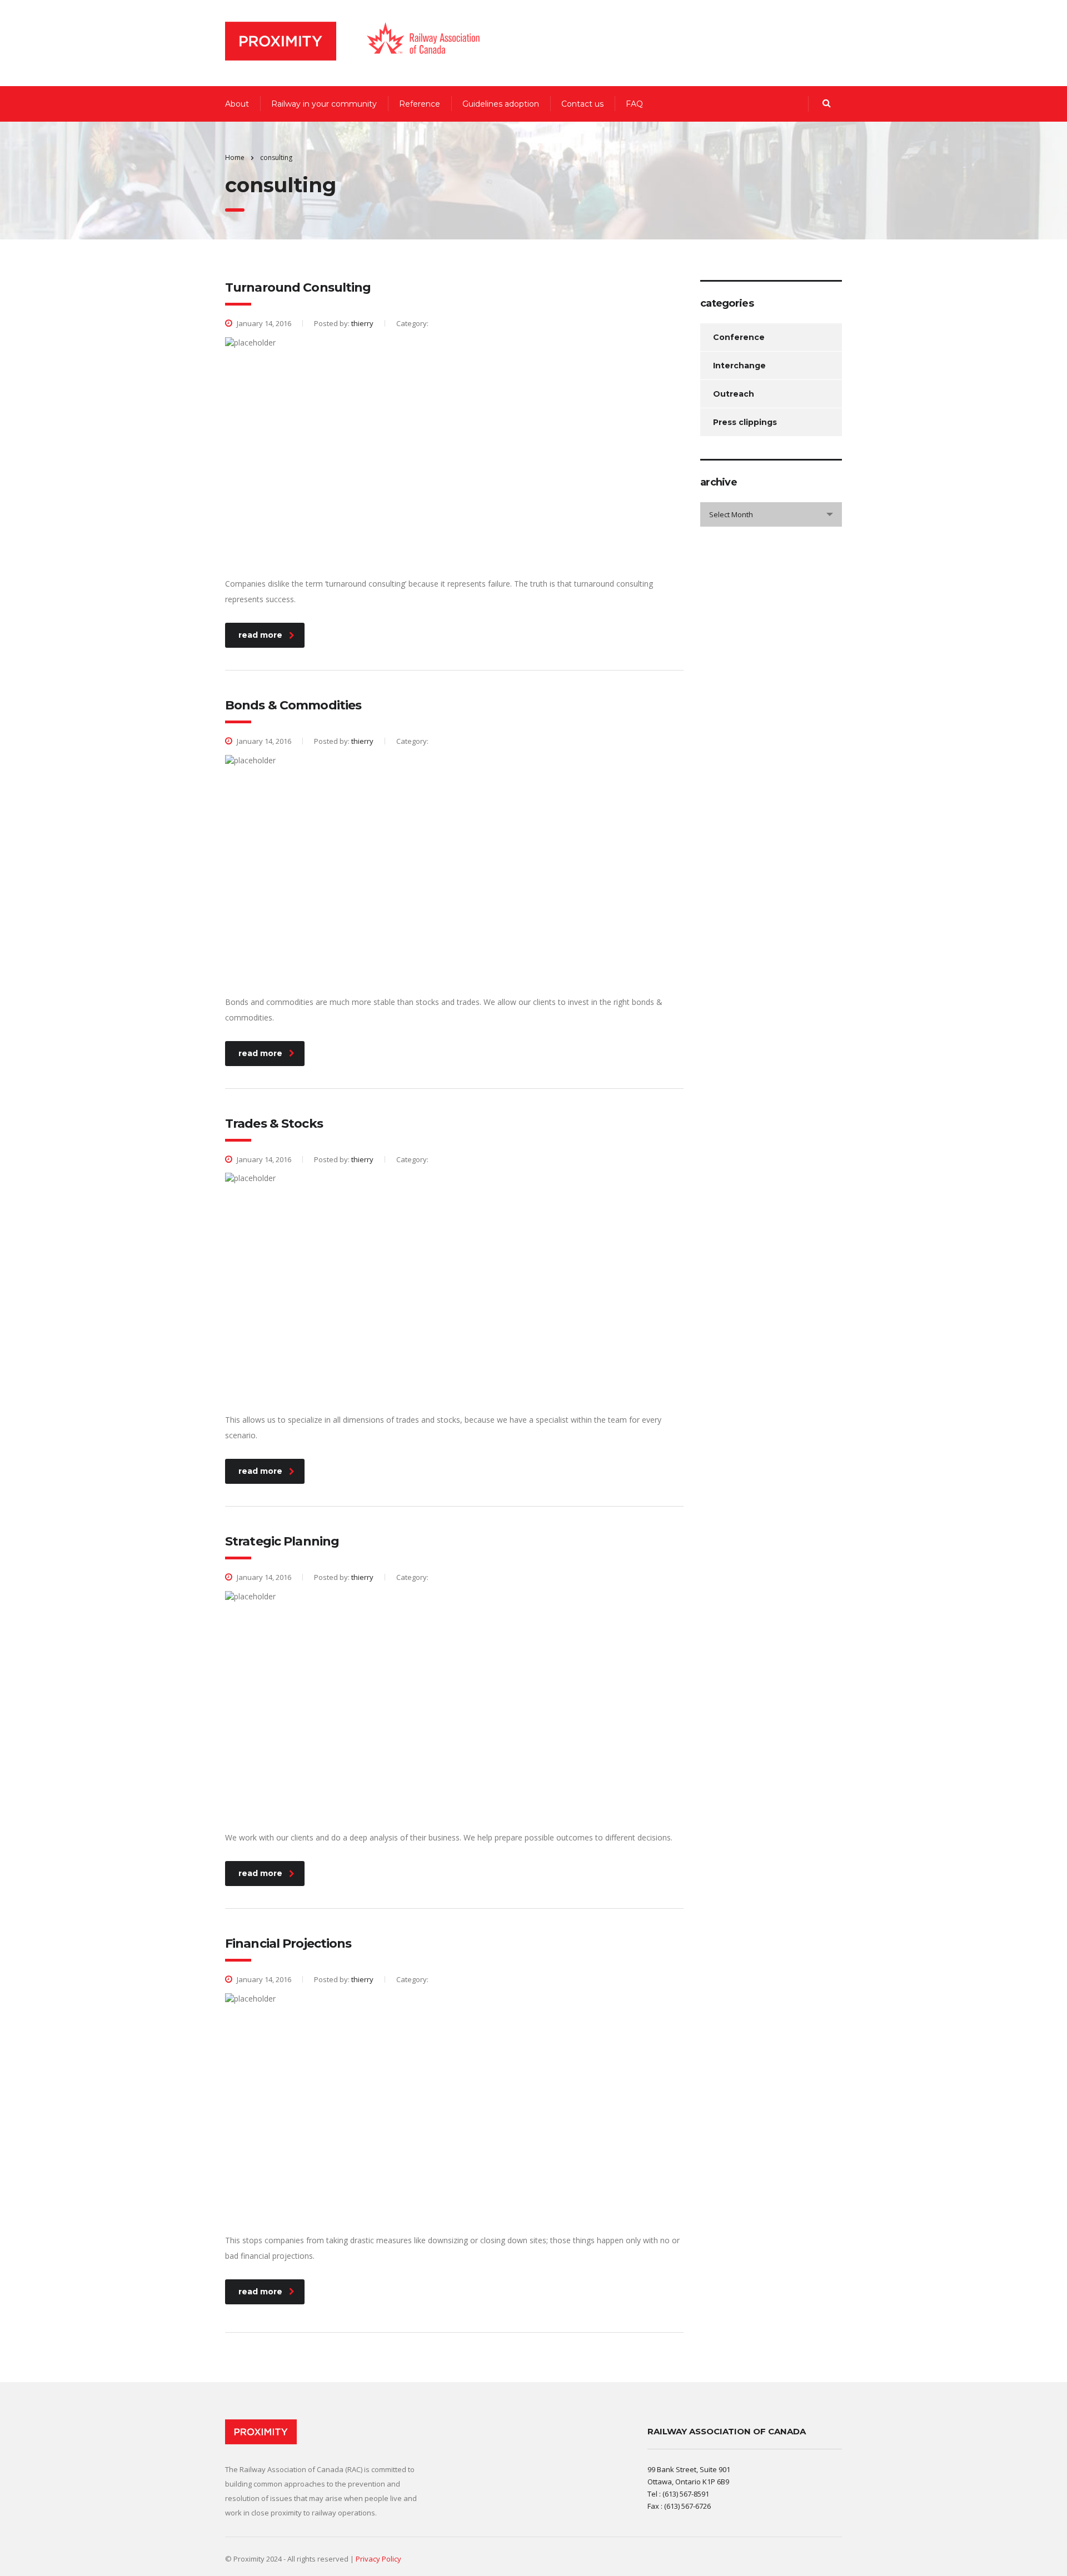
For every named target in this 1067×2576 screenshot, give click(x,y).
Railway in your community (324, 104)
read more (260, 635)
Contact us (582, 104)
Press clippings (745, 422)
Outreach (734, 394)
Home (235, 157)
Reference (420, 104)
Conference (739, 337)
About (237, 104)
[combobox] (771, 514)
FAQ (634, 104)
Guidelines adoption (501, 104)
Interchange (739, 366)
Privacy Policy (378, 2559)
